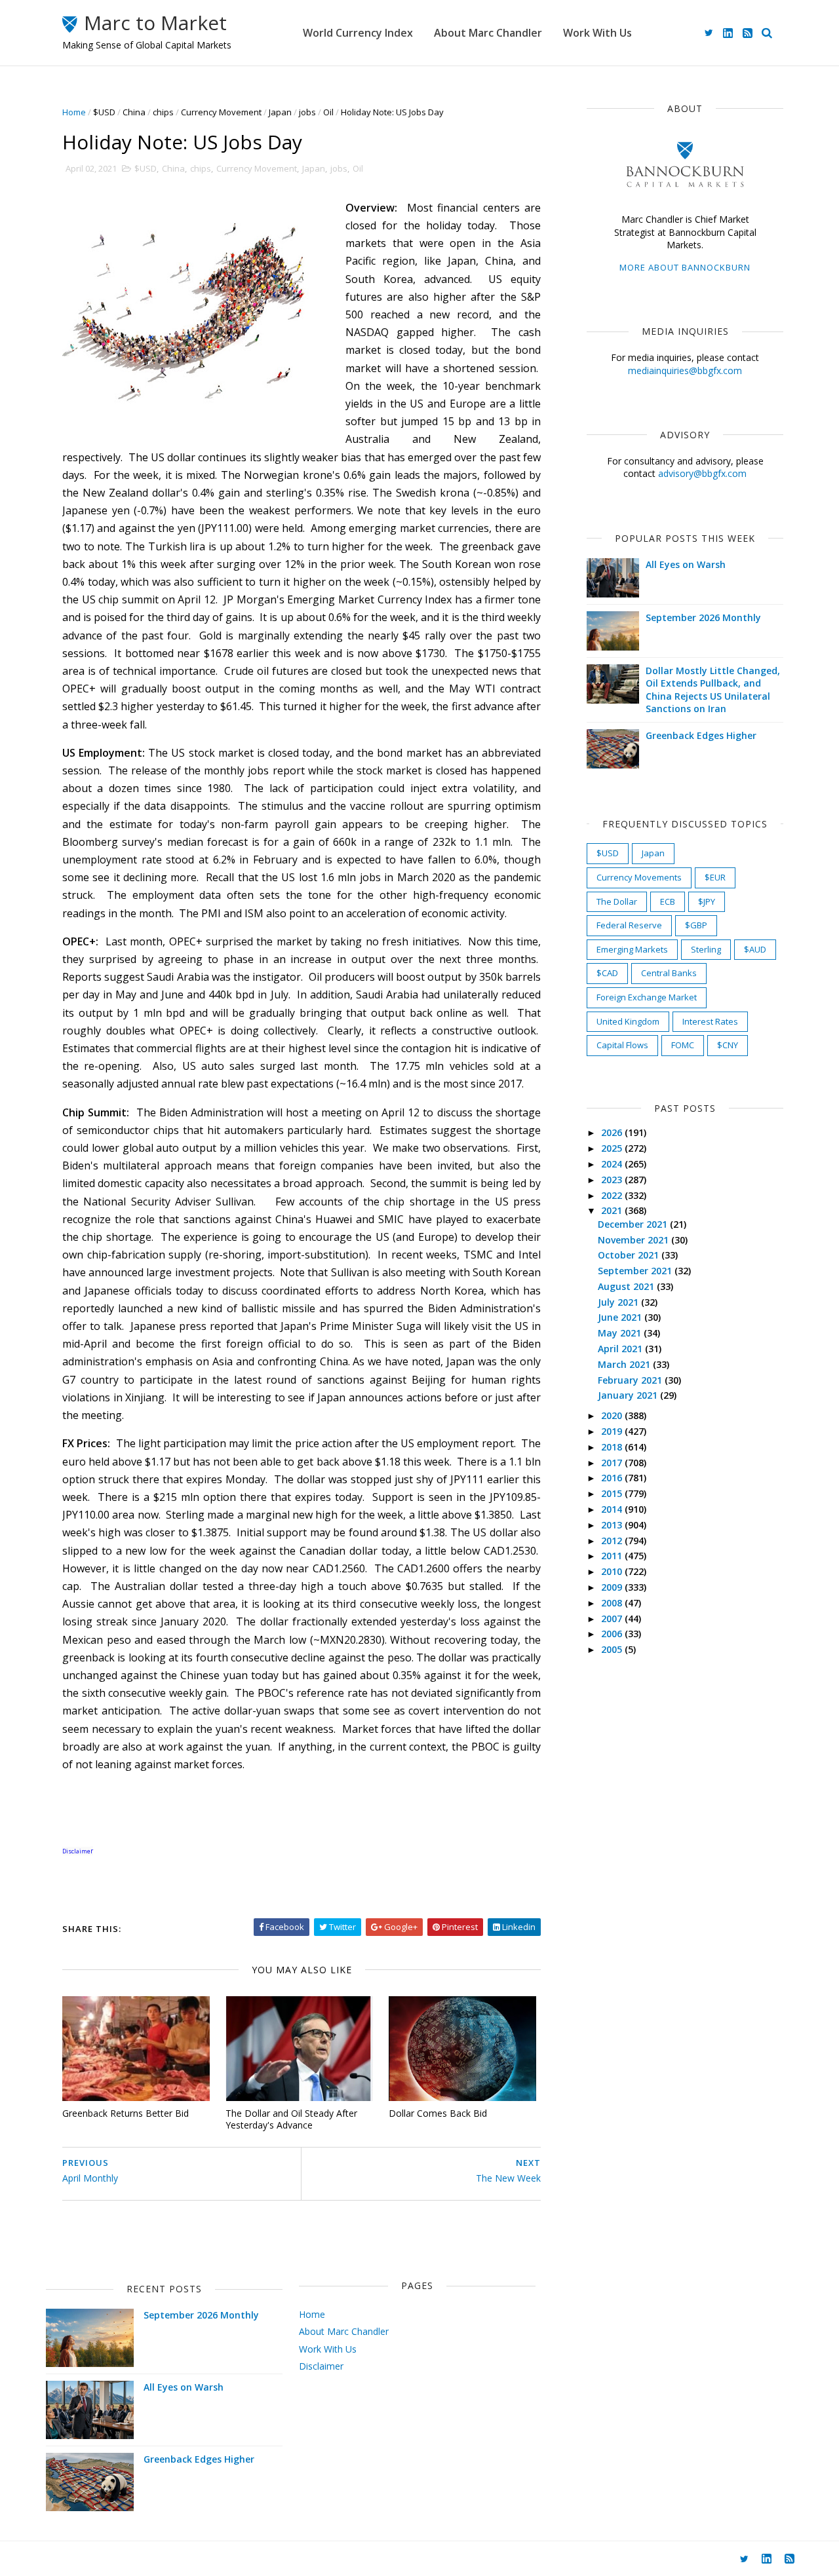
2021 (613, 1210)
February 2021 (631, 1380)
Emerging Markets (632, 949)
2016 (613, 1478)
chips (163, 112)
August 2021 (627, 1286)
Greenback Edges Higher (701, 735)
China (134, 112)
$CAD (607, 973)
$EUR (715, 877)
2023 (613, 1180)
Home (74, 112)
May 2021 (621, 1333)
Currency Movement (221, 112)
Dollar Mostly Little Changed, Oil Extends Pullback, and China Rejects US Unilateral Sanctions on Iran (713, 690)
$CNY (728, 1045)
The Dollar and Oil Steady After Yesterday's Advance (291, 2119)
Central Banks (669, 973)
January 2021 (629, 1395)
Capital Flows (622, 1045)
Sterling (706, 949)
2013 (613, 1525)
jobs (307, 112)
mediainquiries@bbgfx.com (685, 370)
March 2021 (625, 1364)
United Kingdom (628, 1021)
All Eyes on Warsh (686, 564)
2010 (613, 1571)
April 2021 (621, 1349)
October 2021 (630, 1255)
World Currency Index (358, 33)
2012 (613, 1541)
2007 (613, 1619)
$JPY (707, 901)
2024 (613, 1164)
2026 (613, 1132)
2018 (613, 1447)
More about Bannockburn (685, 267)
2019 (613, 1431)
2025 (613, 1148)
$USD (104, 112)
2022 (613, 1195)
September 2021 (636, 1271)
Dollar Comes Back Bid (438, 2113)
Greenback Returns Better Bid (126, 2113)
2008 (613, 1603)
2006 (613, 1634)
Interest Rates (710, 1021)
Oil (328, 112)
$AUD (755, 949)
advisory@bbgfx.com (702, 473)
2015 (613, 1493)
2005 (613, 1649)
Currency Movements (639, 877)
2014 (613, 1509)
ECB (668, 901)
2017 (613, 1463)
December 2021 (634, 1224)
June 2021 (621, 1317)
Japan (280, 112)
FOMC (683, 1045)
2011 (613, 1556)
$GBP (696, 925)
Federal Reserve (629, 925)
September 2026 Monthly (703, 617)
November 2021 (634, 1240)
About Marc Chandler (488, 33)
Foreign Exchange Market (647, 997)
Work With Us (597, 33)
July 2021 (619, 1302)
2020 (613, 1415)
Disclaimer (321, 2366)
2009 (613, 1587)
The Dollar (617, 901)
